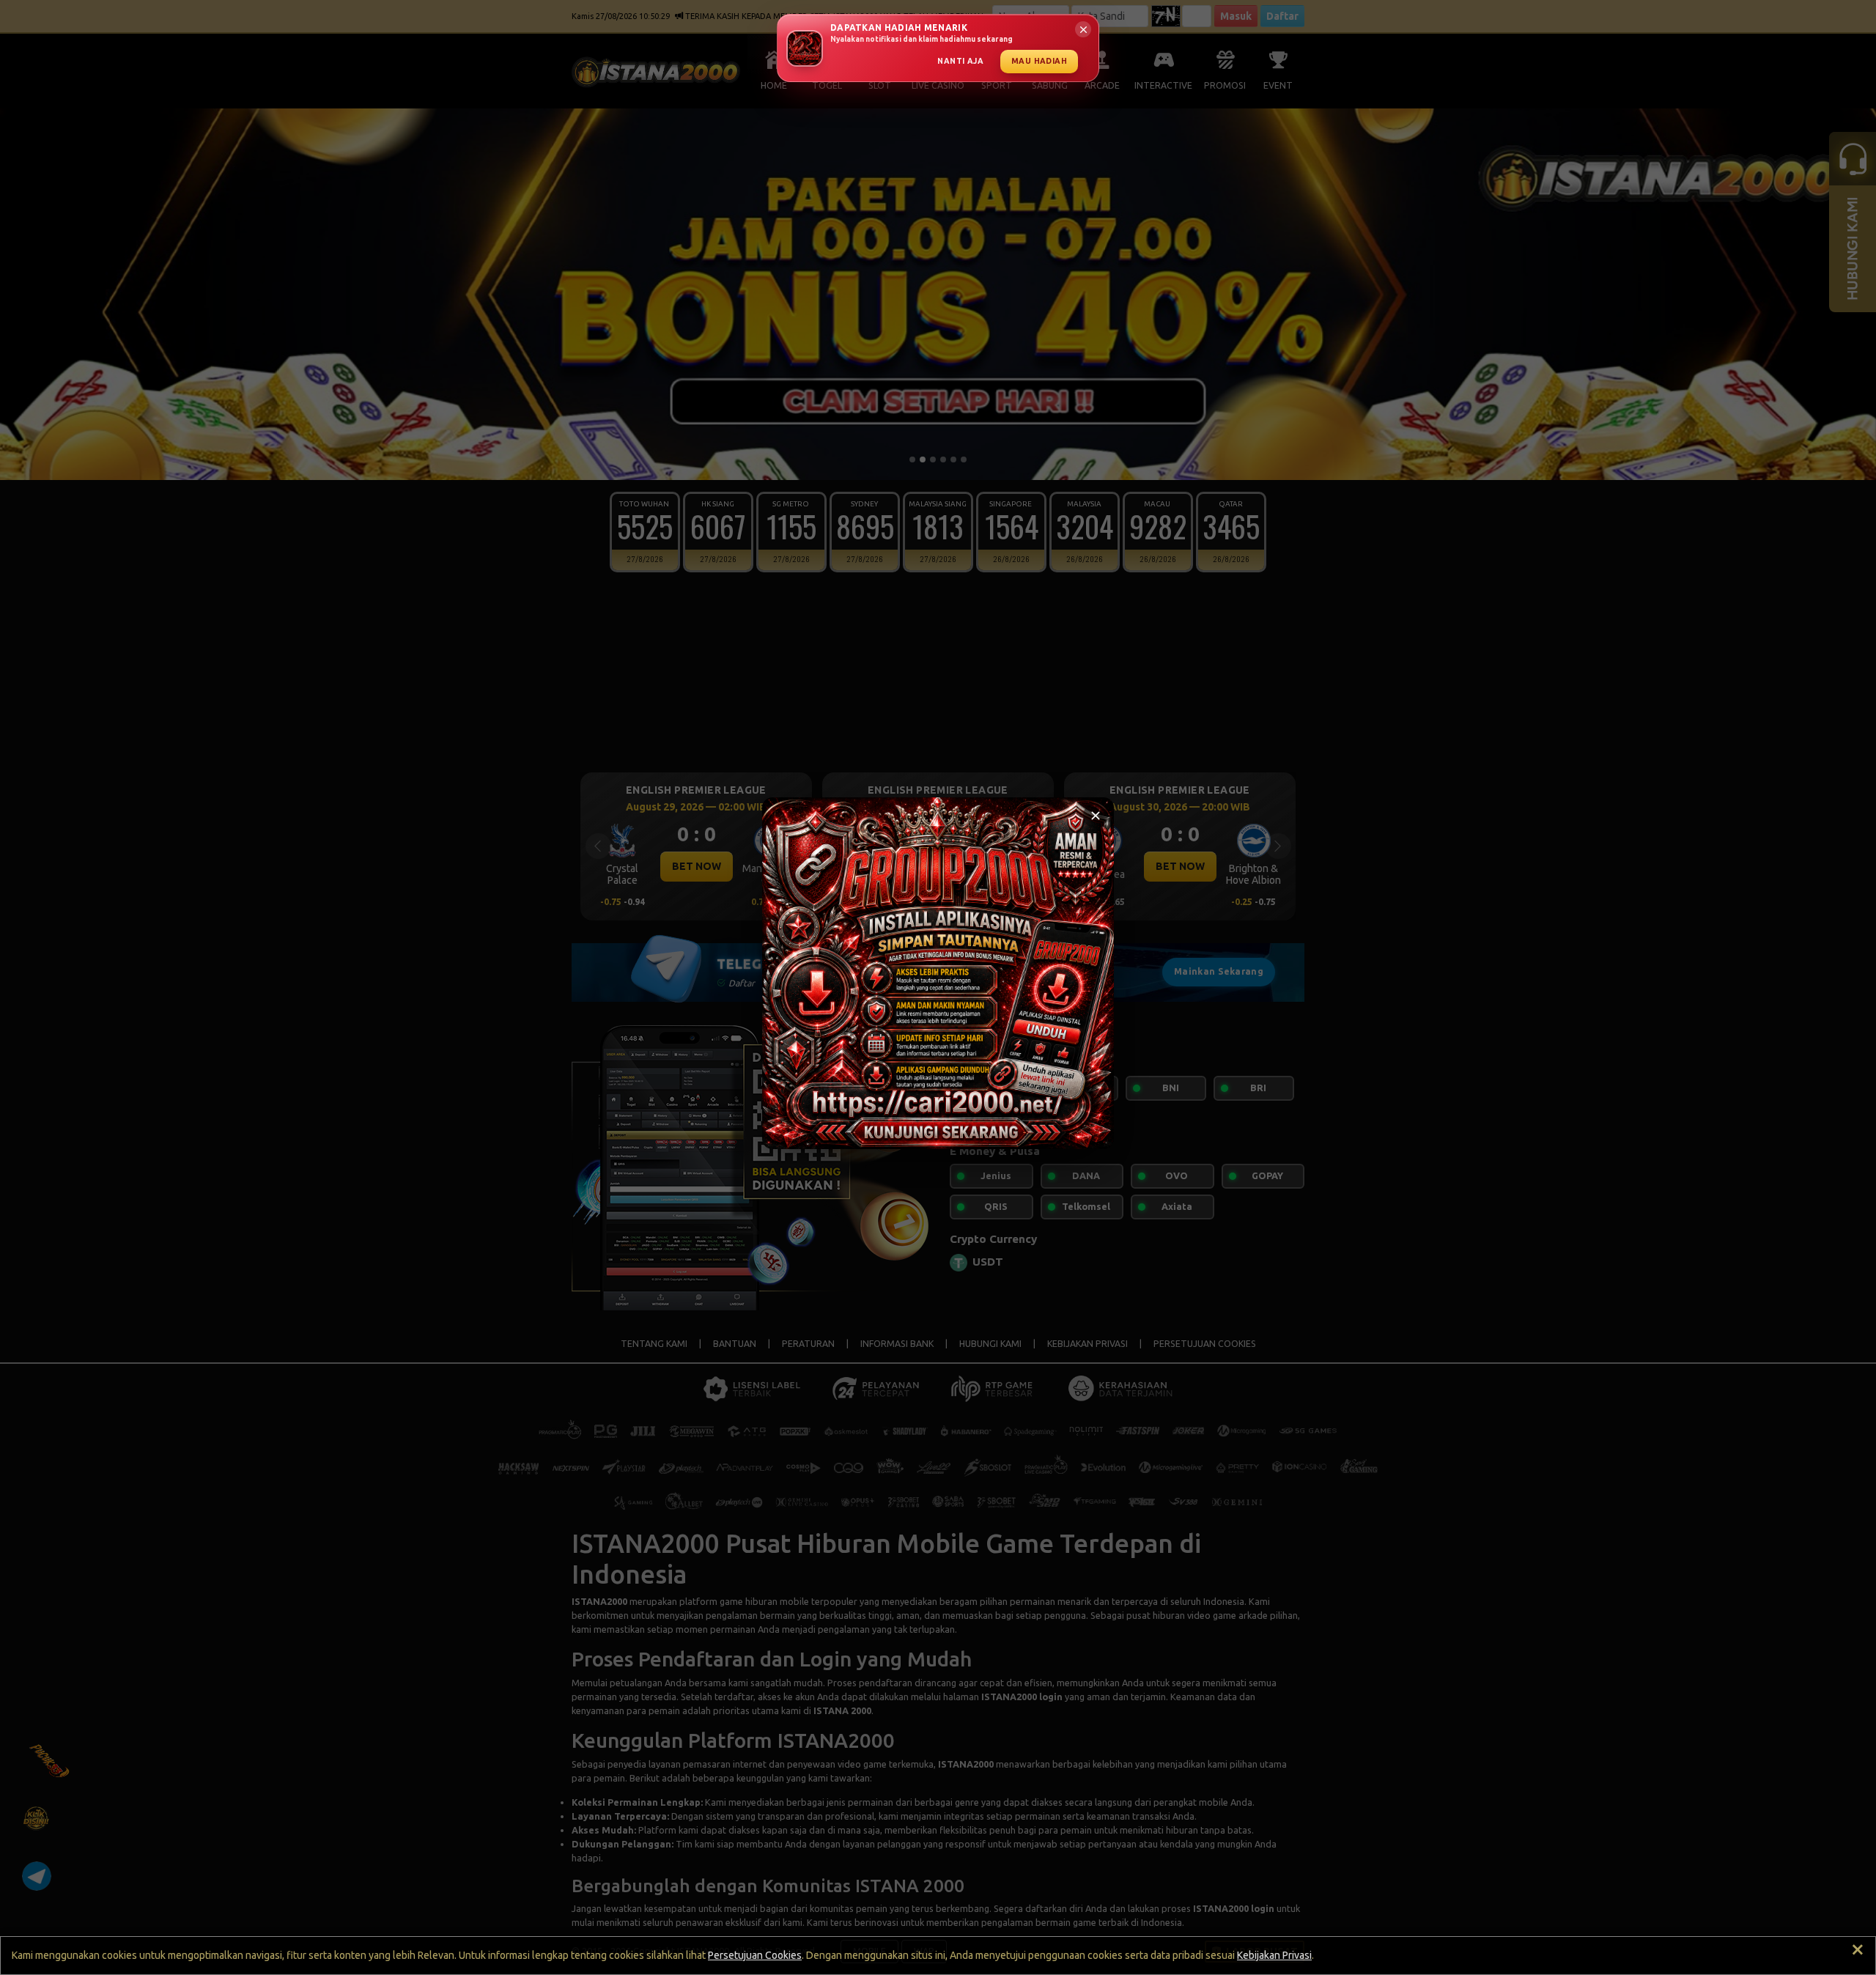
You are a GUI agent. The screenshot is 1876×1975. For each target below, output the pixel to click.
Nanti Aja (960, 61)
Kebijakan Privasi (1274, 1955)
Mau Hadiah (1039, 61)
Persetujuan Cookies (755, 1955)
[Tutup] (1096, 816)
